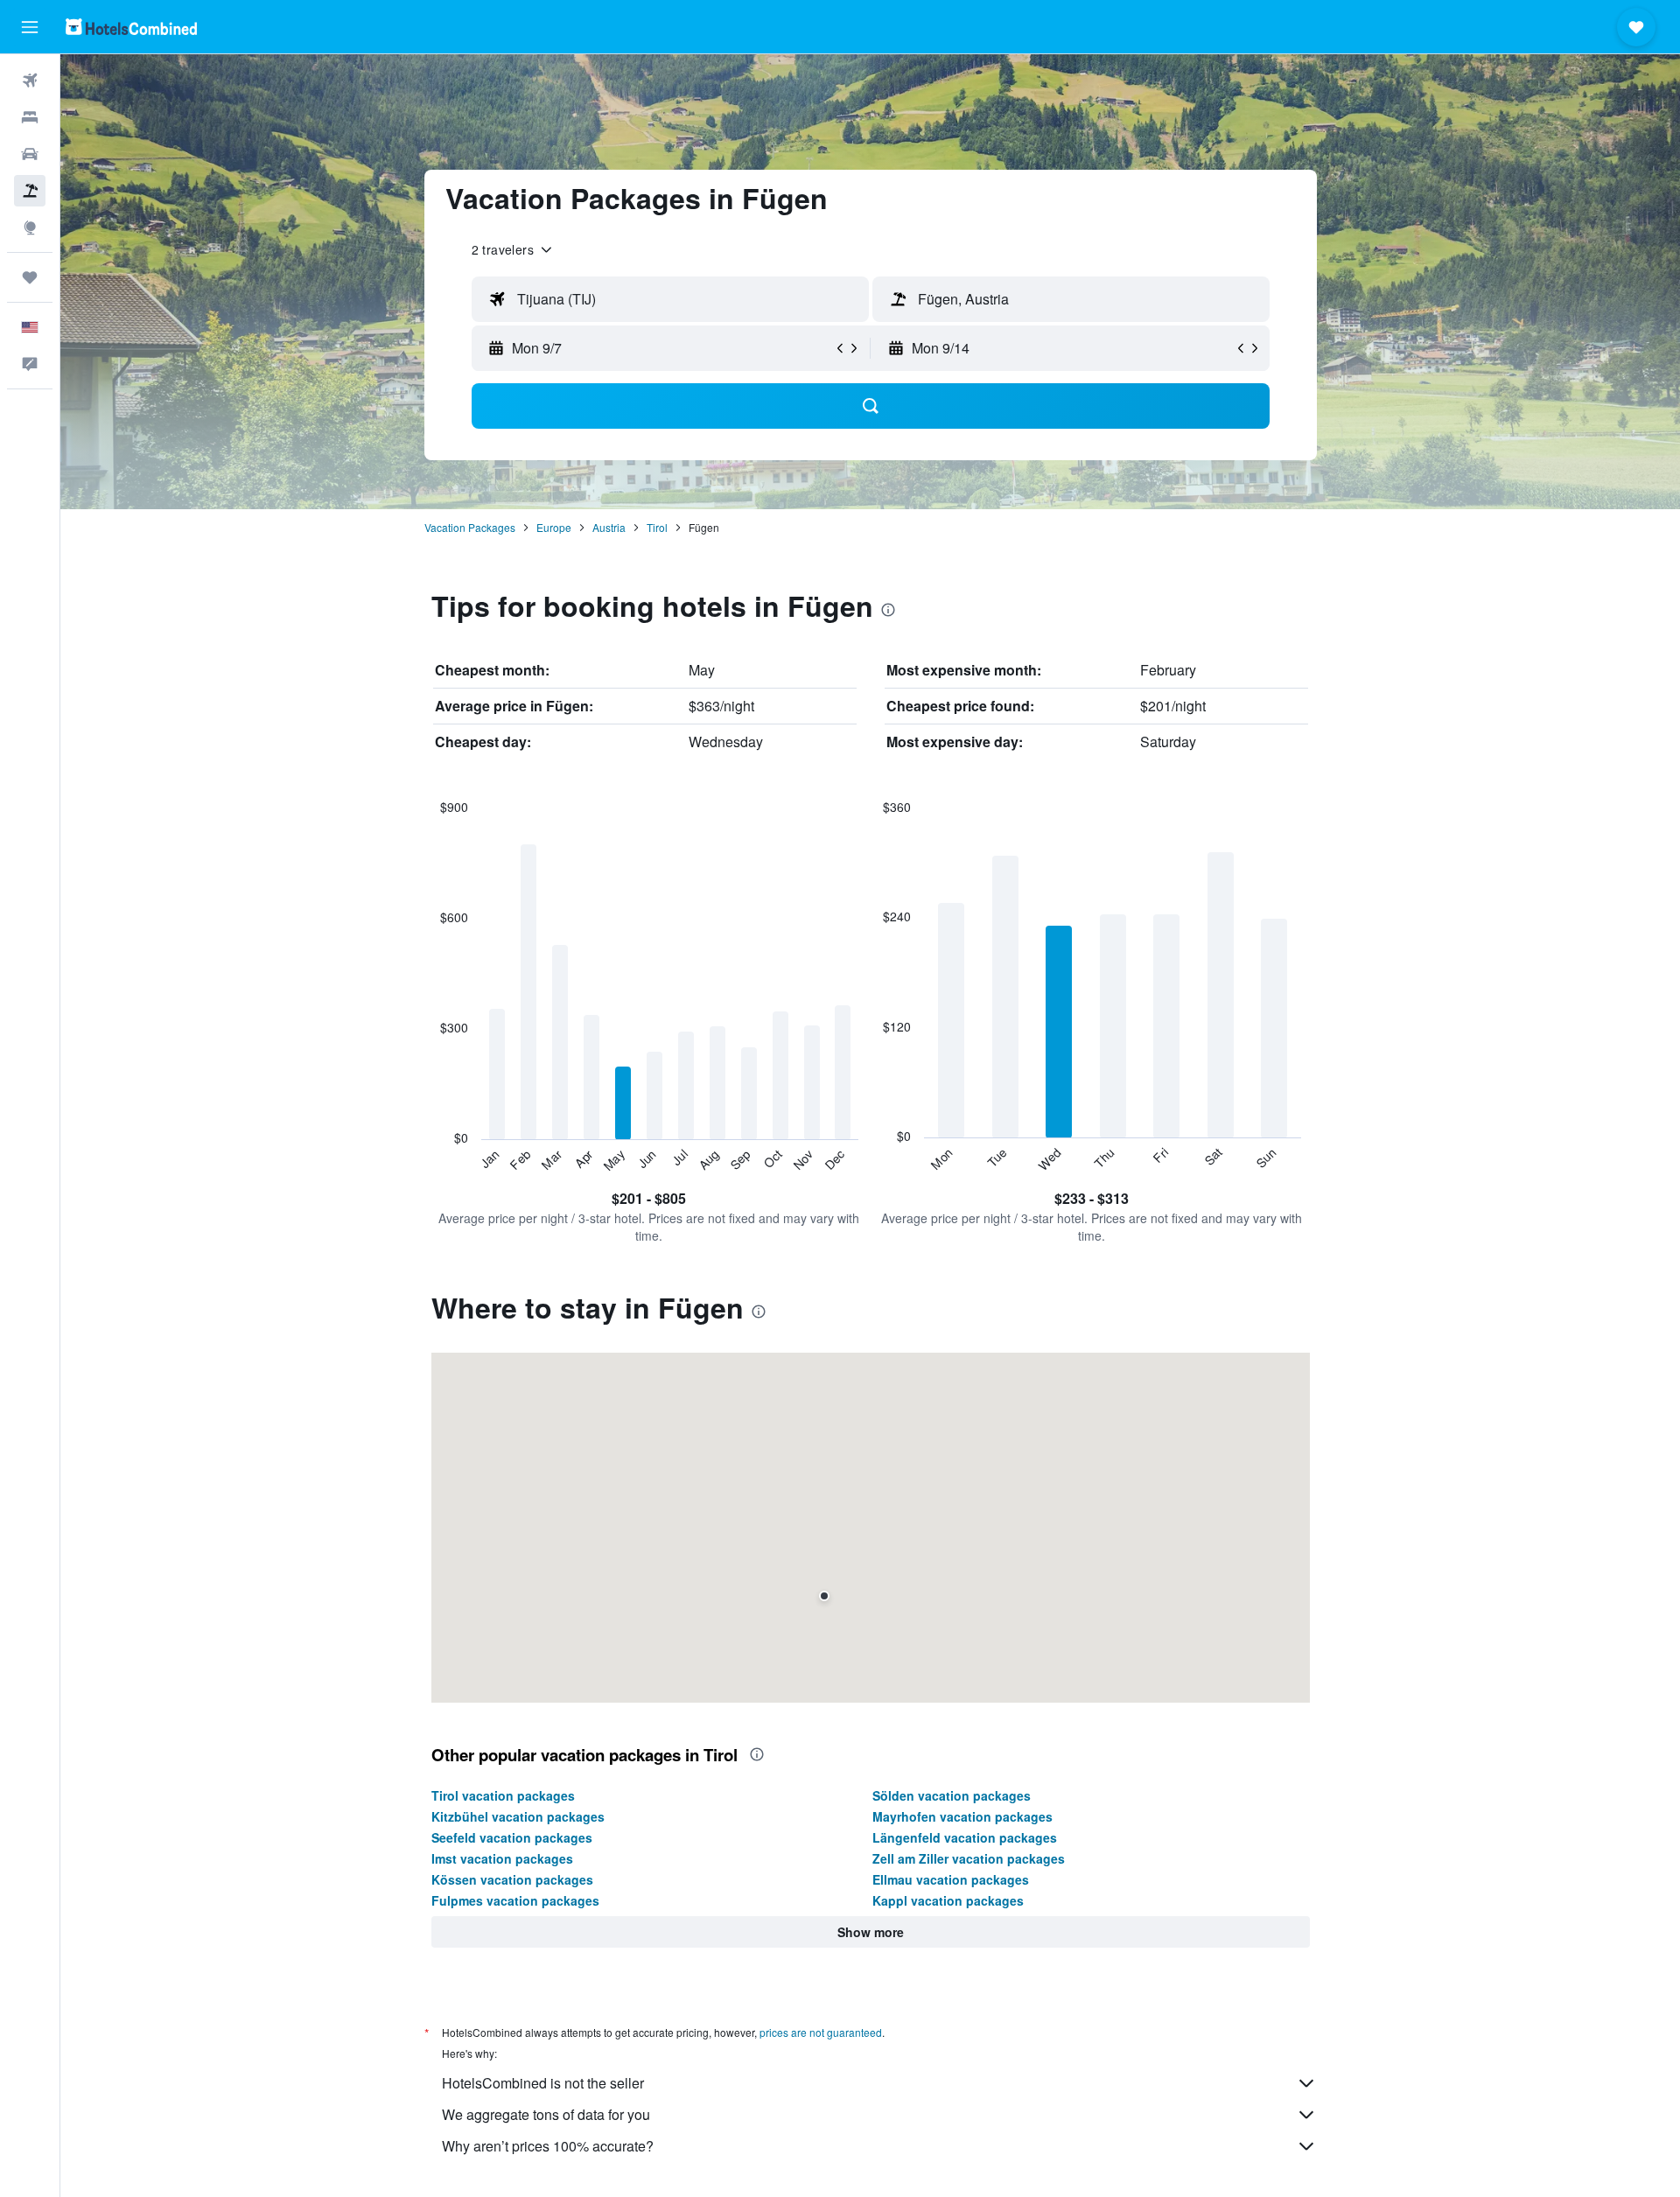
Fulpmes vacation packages (515, 1900)
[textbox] (670, 299)
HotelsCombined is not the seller (543, 2083)
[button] (30, 27)
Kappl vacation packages (948, 1900)
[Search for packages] (30, 191)
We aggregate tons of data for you (546, 2114)
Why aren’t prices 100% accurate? (548, 2146)
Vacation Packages (470, 527)
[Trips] (30, 277)
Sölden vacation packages (952, 1795)
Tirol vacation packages (503, 1795)
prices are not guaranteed (821, 2032)
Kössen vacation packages (512, 1879)
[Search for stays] (30, 117)
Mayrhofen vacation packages (962, 1816)
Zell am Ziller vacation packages (969, 1858)
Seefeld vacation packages (512, 1837)
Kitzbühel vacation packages (518, 1816)
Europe (554, 527)
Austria (609, 527)
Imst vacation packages (502, 1858)
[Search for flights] (30, 80)
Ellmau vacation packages (951, 1879)
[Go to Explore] (30, 227)
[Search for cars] (30, 154)
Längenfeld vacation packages (965, 1837)
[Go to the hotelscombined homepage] (131, 27)
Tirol (657, 527)
